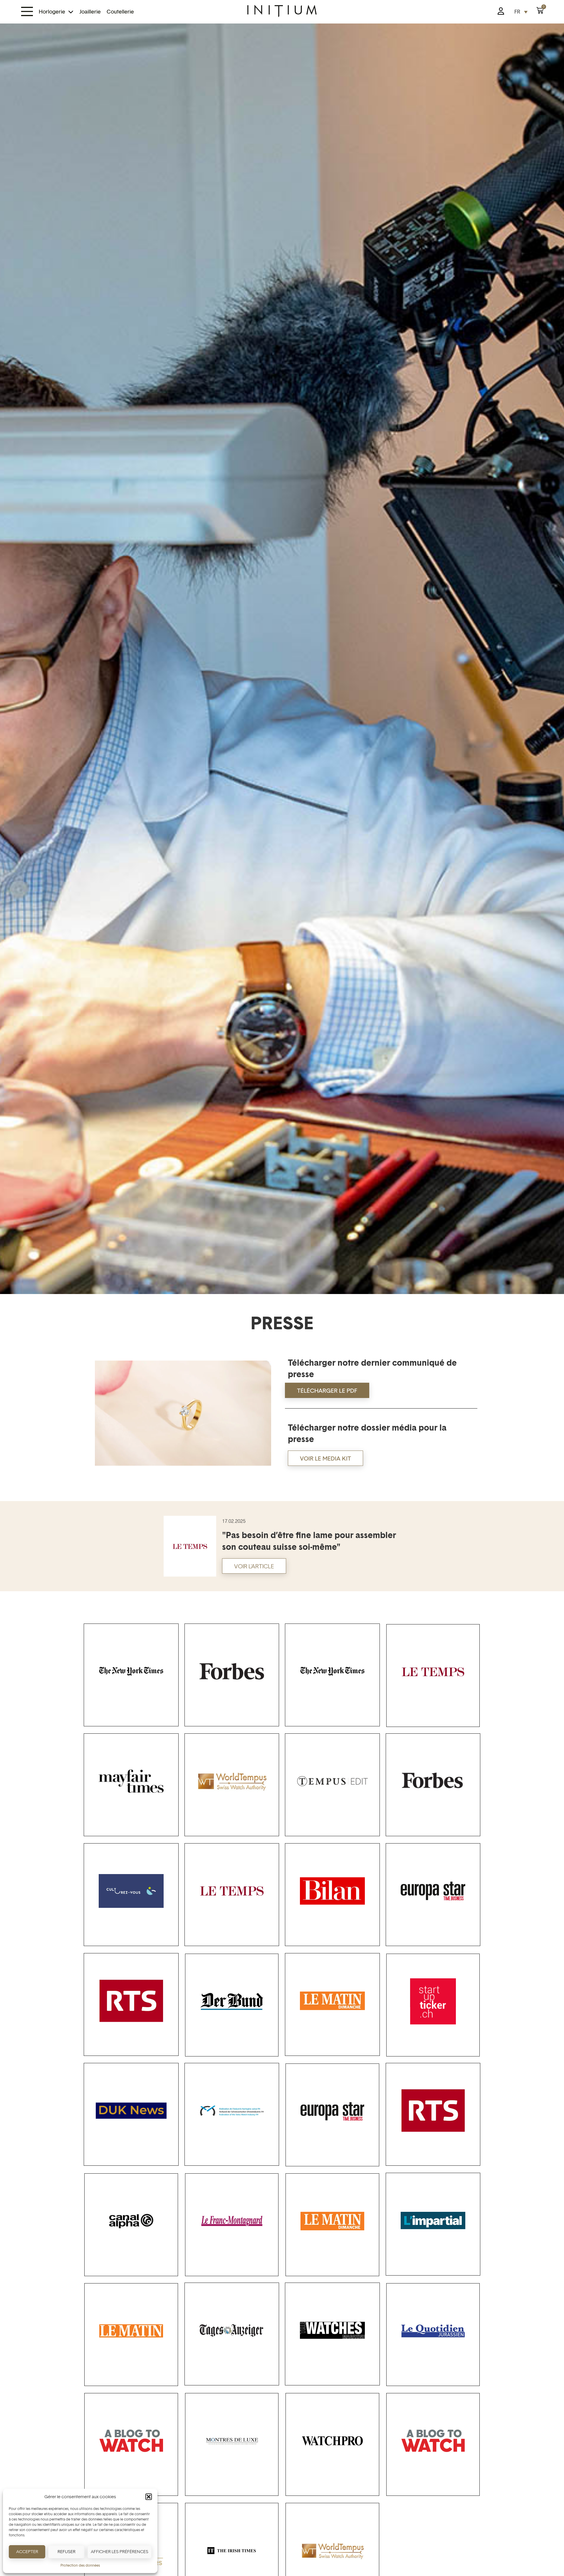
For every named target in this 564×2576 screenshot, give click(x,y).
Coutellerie (120, 12)
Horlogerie (52, 12)
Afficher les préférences (120, 2551)
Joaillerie (90, 12)
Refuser (67, 2551)
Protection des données (80, 2565)
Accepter (27, 2551)
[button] (149, 2497)
